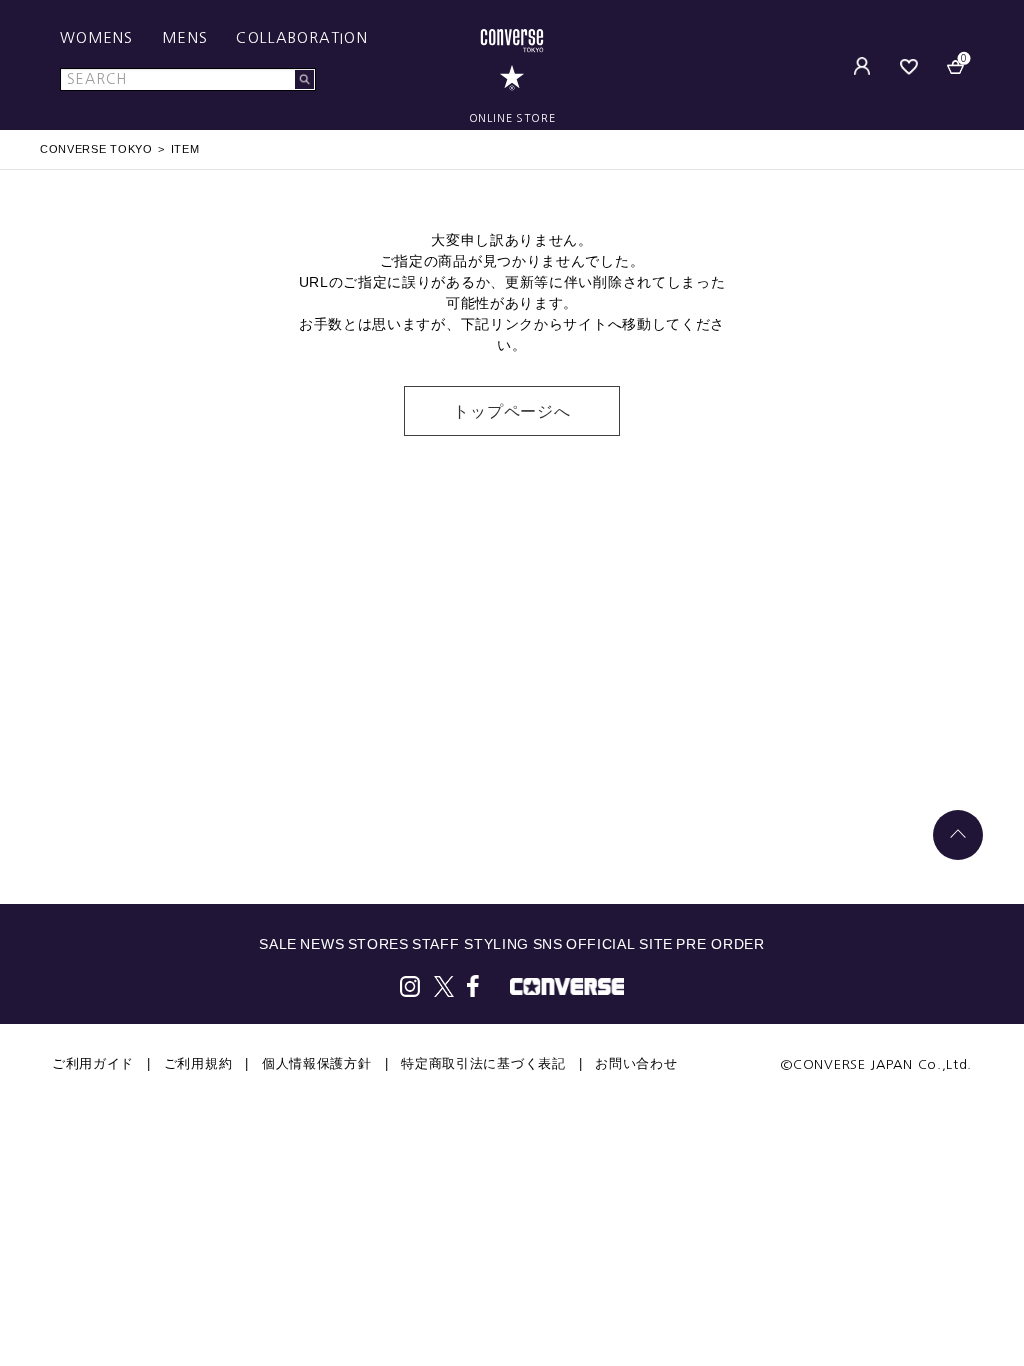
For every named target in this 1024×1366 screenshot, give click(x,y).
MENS (184, 38)
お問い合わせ (636, 1063)
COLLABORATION (301, 38)
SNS (548, 944)
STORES (378, 944)
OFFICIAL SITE (619, 944)
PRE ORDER (720, 944)
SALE (278, 944)
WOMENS (97, 38)
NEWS (322, 944)
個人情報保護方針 (317, 1063)
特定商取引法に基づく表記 (483, 1063)
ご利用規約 (198, 1063)
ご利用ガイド (93, 1063)
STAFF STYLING (470, 944)
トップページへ (512, 411)
